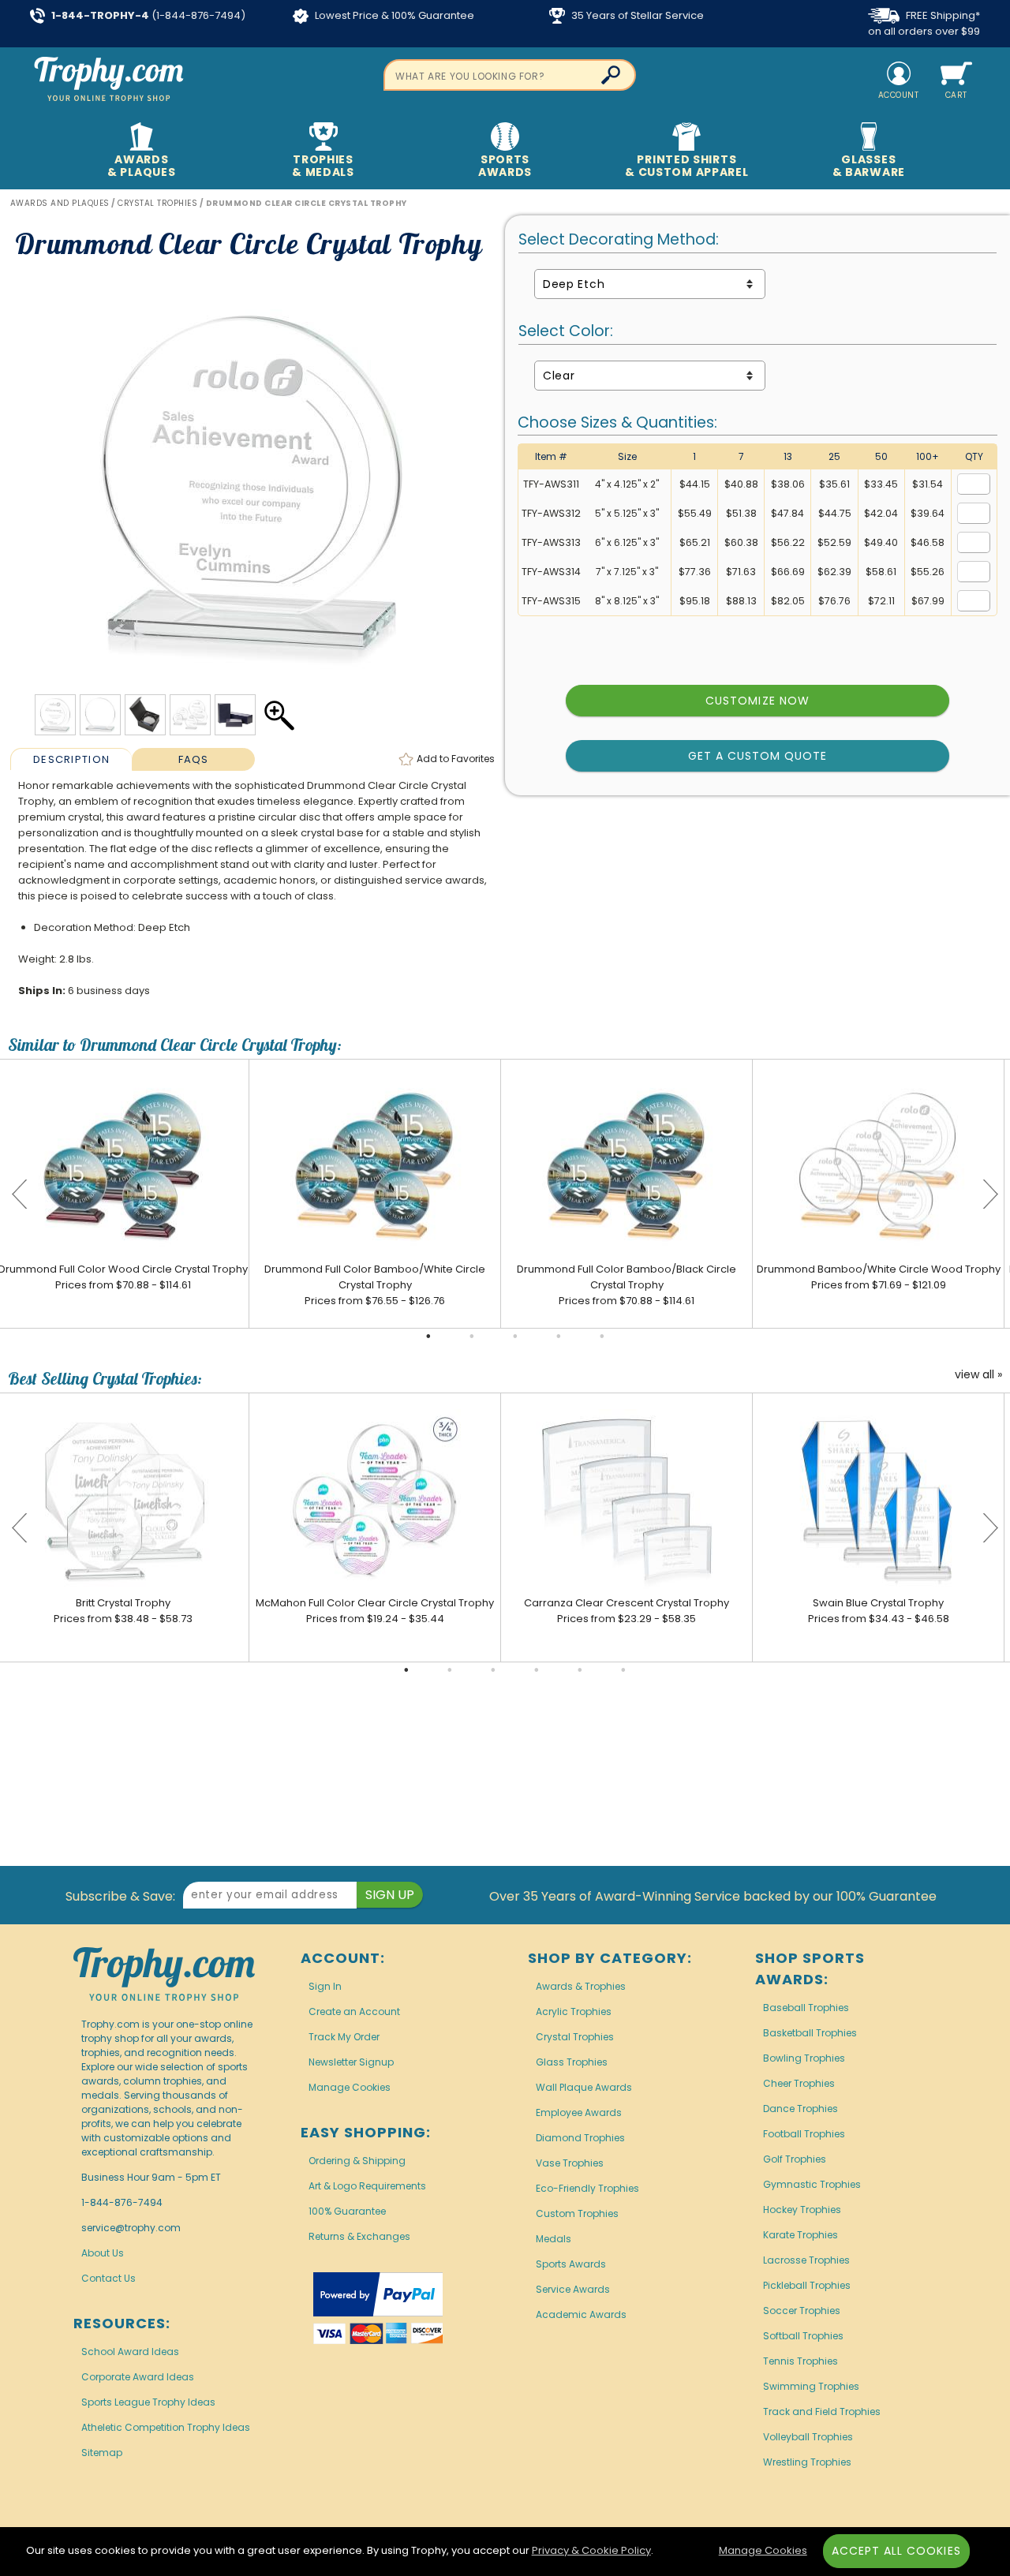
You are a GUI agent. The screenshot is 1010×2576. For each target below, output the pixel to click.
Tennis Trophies (801, 2361)
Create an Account (354, 2011)
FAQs (194, 759)
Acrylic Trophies (574, 2011)
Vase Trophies (570, 2163)
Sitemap (102, 2453)
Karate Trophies (801, 2235)
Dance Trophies (801, 2109)
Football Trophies (804, 2134)
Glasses (869, 166)
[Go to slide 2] (472, 1337)
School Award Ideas (130, 2352)
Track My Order (344, 2037)
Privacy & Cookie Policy (591, 2550)
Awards (141, 166)
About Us (103, 2253)
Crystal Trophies (575, 2037)
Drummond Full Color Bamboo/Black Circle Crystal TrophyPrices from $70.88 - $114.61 (627, 1285)
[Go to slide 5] (602, 1337)
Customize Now (757, 701)
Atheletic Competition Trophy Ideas (166, 2427)
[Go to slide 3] (515, 1337)
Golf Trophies (795, 2159)
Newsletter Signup (351, 2062)
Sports (505, 166)
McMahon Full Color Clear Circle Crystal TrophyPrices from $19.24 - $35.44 (375, 1611)
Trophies (323, 166)
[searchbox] (510, 75)
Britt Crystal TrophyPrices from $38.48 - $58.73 (123, 1611)
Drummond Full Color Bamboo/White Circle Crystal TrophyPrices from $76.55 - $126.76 (375, 1285)
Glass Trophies (572, 2062)
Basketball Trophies (810, 2033)
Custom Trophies (577, 2213)
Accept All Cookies (896, 2551)
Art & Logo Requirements (367, 2186)
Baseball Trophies (806, 2008)
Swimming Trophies (811, 2386)
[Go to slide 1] (428, 1337)
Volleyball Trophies (808, 2437)
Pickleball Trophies (807, 2285)
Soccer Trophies (802, 2311)
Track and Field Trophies (822, 2411)
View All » (978, 1375)
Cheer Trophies (799, 2083)
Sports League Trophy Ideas (148, 2402)
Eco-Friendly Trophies (587, 2188)
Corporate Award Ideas (138, 2377)
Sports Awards (571, 2264)
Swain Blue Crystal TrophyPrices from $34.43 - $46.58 (879, 1611)
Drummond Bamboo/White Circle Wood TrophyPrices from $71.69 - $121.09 (879, 1277)
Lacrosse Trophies (806, 2260)
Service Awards (573, 2289)
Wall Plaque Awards (584, 2087)
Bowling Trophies (804, 2058)
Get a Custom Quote (758, 756)
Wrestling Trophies (807, 2462)
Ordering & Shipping (357, 2161)
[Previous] (20, 1194)
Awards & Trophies (581, 1986)
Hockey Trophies (802, 2210)
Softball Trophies (803, 2336)
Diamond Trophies (580, 2138)
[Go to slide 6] (623, 1670)
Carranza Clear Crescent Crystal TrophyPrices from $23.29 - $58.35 (627, 1611)
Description (71, 759)
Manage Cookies (350, 2087)
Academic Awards (581, 2314)
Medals (554, 2239)
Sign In (325, 1986)
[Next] (990, 1194)
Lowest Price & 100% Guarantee (393, 15)
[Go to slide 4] (559, 1337)
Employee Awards (579, 2112)
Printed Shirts (686, 166)
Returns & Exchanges (359, 2236)
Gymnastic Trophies (812, 2184)
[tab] (71, 759)
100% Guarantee (347, 2211)
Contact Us (108, 2278)
